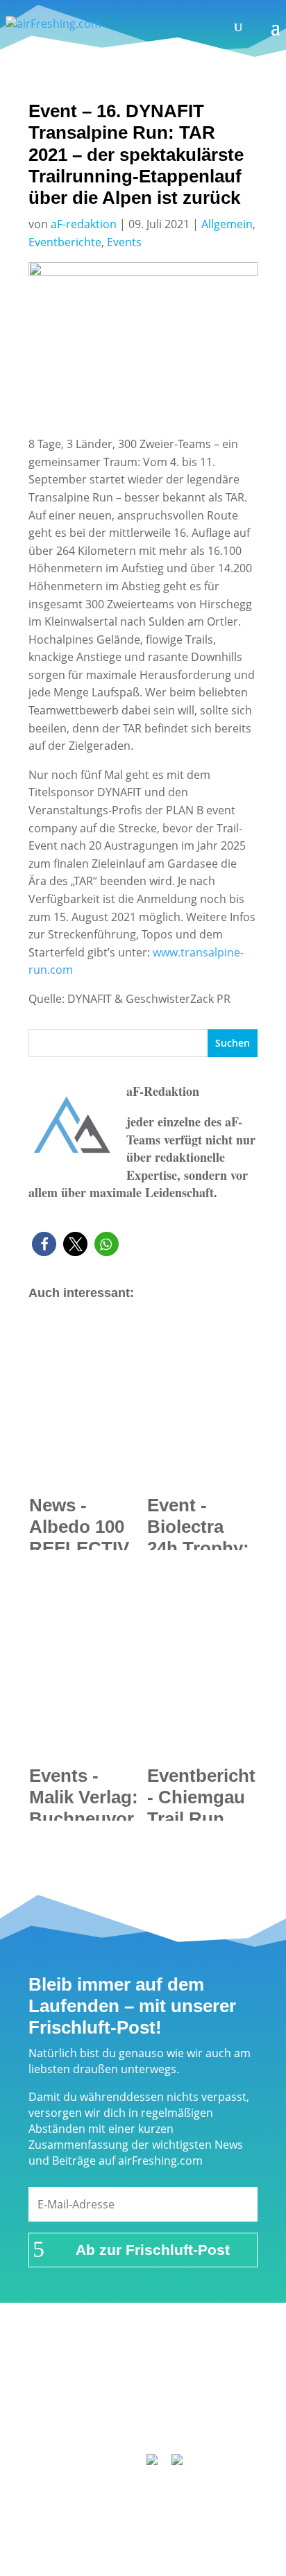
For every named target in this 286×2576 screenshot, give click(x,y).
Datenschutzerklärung (105, 2403)
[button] (44, 1244)
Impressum (190, 2367)
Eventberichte (65, 242)
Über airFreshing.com (143, 2385)
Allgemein (227, 224)
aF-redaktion (84, 224)
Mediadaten (208, 2403)
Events (124, 242)
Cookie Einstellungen (149, 2421)
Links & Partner (106, 2367)
